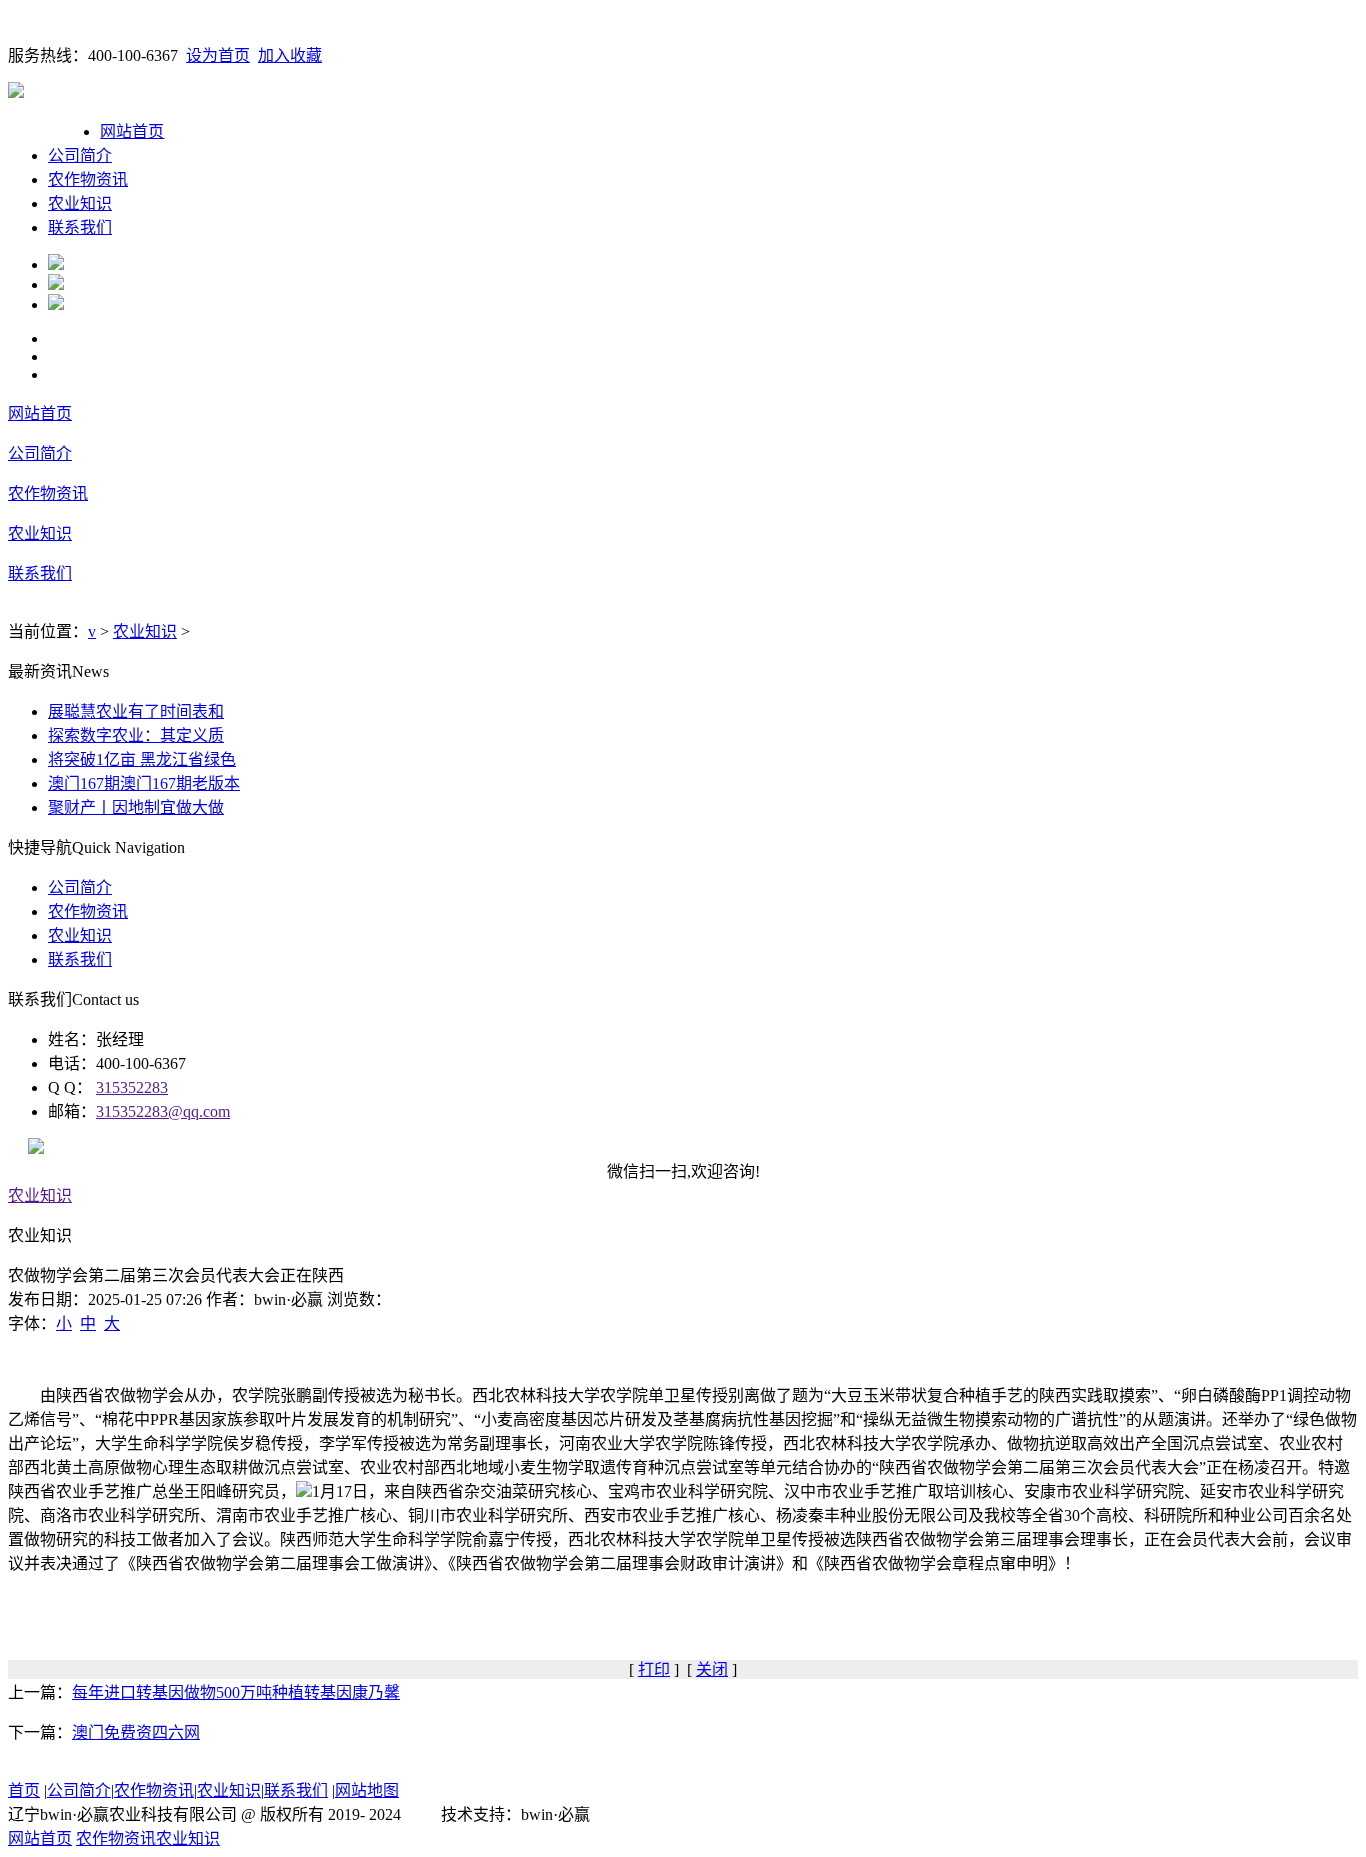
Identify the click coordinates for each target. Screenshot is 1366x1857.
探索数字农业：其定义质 (136, 735)
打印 (654, 1669)
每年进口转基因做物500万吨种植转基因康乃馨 (236, 1692)
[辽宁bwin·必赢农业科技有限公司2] (56, 284)
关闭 (712, 1669)
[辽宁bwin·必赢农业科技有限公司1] (56, 264)
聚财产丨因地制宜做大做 (136, 807)
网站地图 (367, 1790)
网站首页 (132, 131)
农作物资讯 (88, 179)
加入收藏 (290, 55)
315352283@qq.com (163, 1111)
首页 (24, 1790)
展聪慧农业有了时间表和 (136, 711)
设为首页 (218, 55)
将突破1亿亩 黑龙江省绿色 (142, 759)
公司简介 (80, 155)
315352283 (132, 1087)
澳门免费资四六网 (136, 1732)
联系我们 (80, 227)
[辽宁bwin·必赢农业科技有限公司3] (56, 304)
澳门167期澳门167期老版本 (144, 783)
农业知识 (80, 203)
